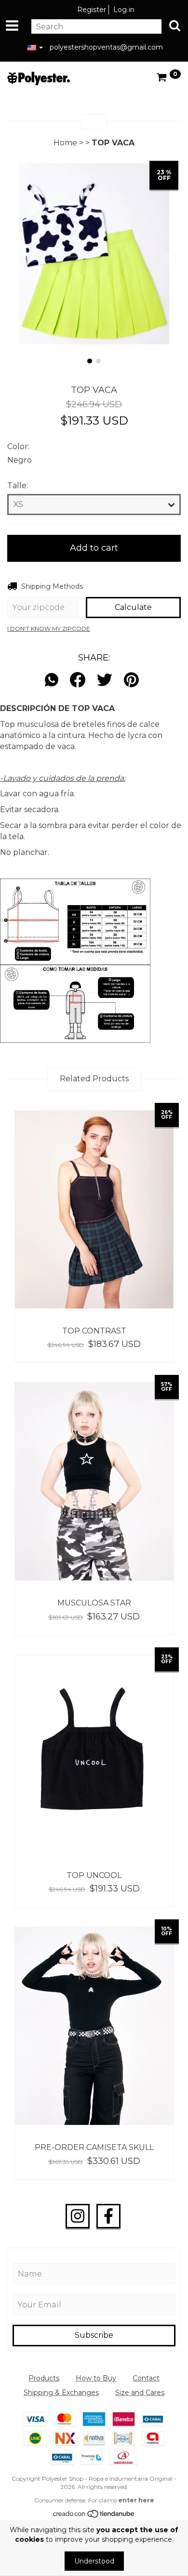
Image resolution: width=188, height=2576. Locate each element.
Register (92, 10)
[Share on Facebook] (78, 680)
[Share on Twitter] (105, 680)
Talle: (18, 485)
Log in (124, 10)
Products (44, 2378)
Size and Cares (140, 2393)
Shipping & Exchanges (61, 2393)
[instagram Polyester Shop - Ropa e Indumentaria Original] (78, 2216)
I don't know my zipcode (49, 628)
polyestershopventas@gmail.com (106, 47)
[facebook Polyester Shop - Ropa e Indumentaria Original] (108, 2216)
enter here (136, 2500)
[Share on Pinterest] (131, 680)
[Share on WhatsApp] (54, 680)
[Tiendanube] (94, 2516)
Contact (146, 2378)
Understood (94, 2561)
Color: (18, 447)
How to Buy (96, 2378)
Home (65, 143)
